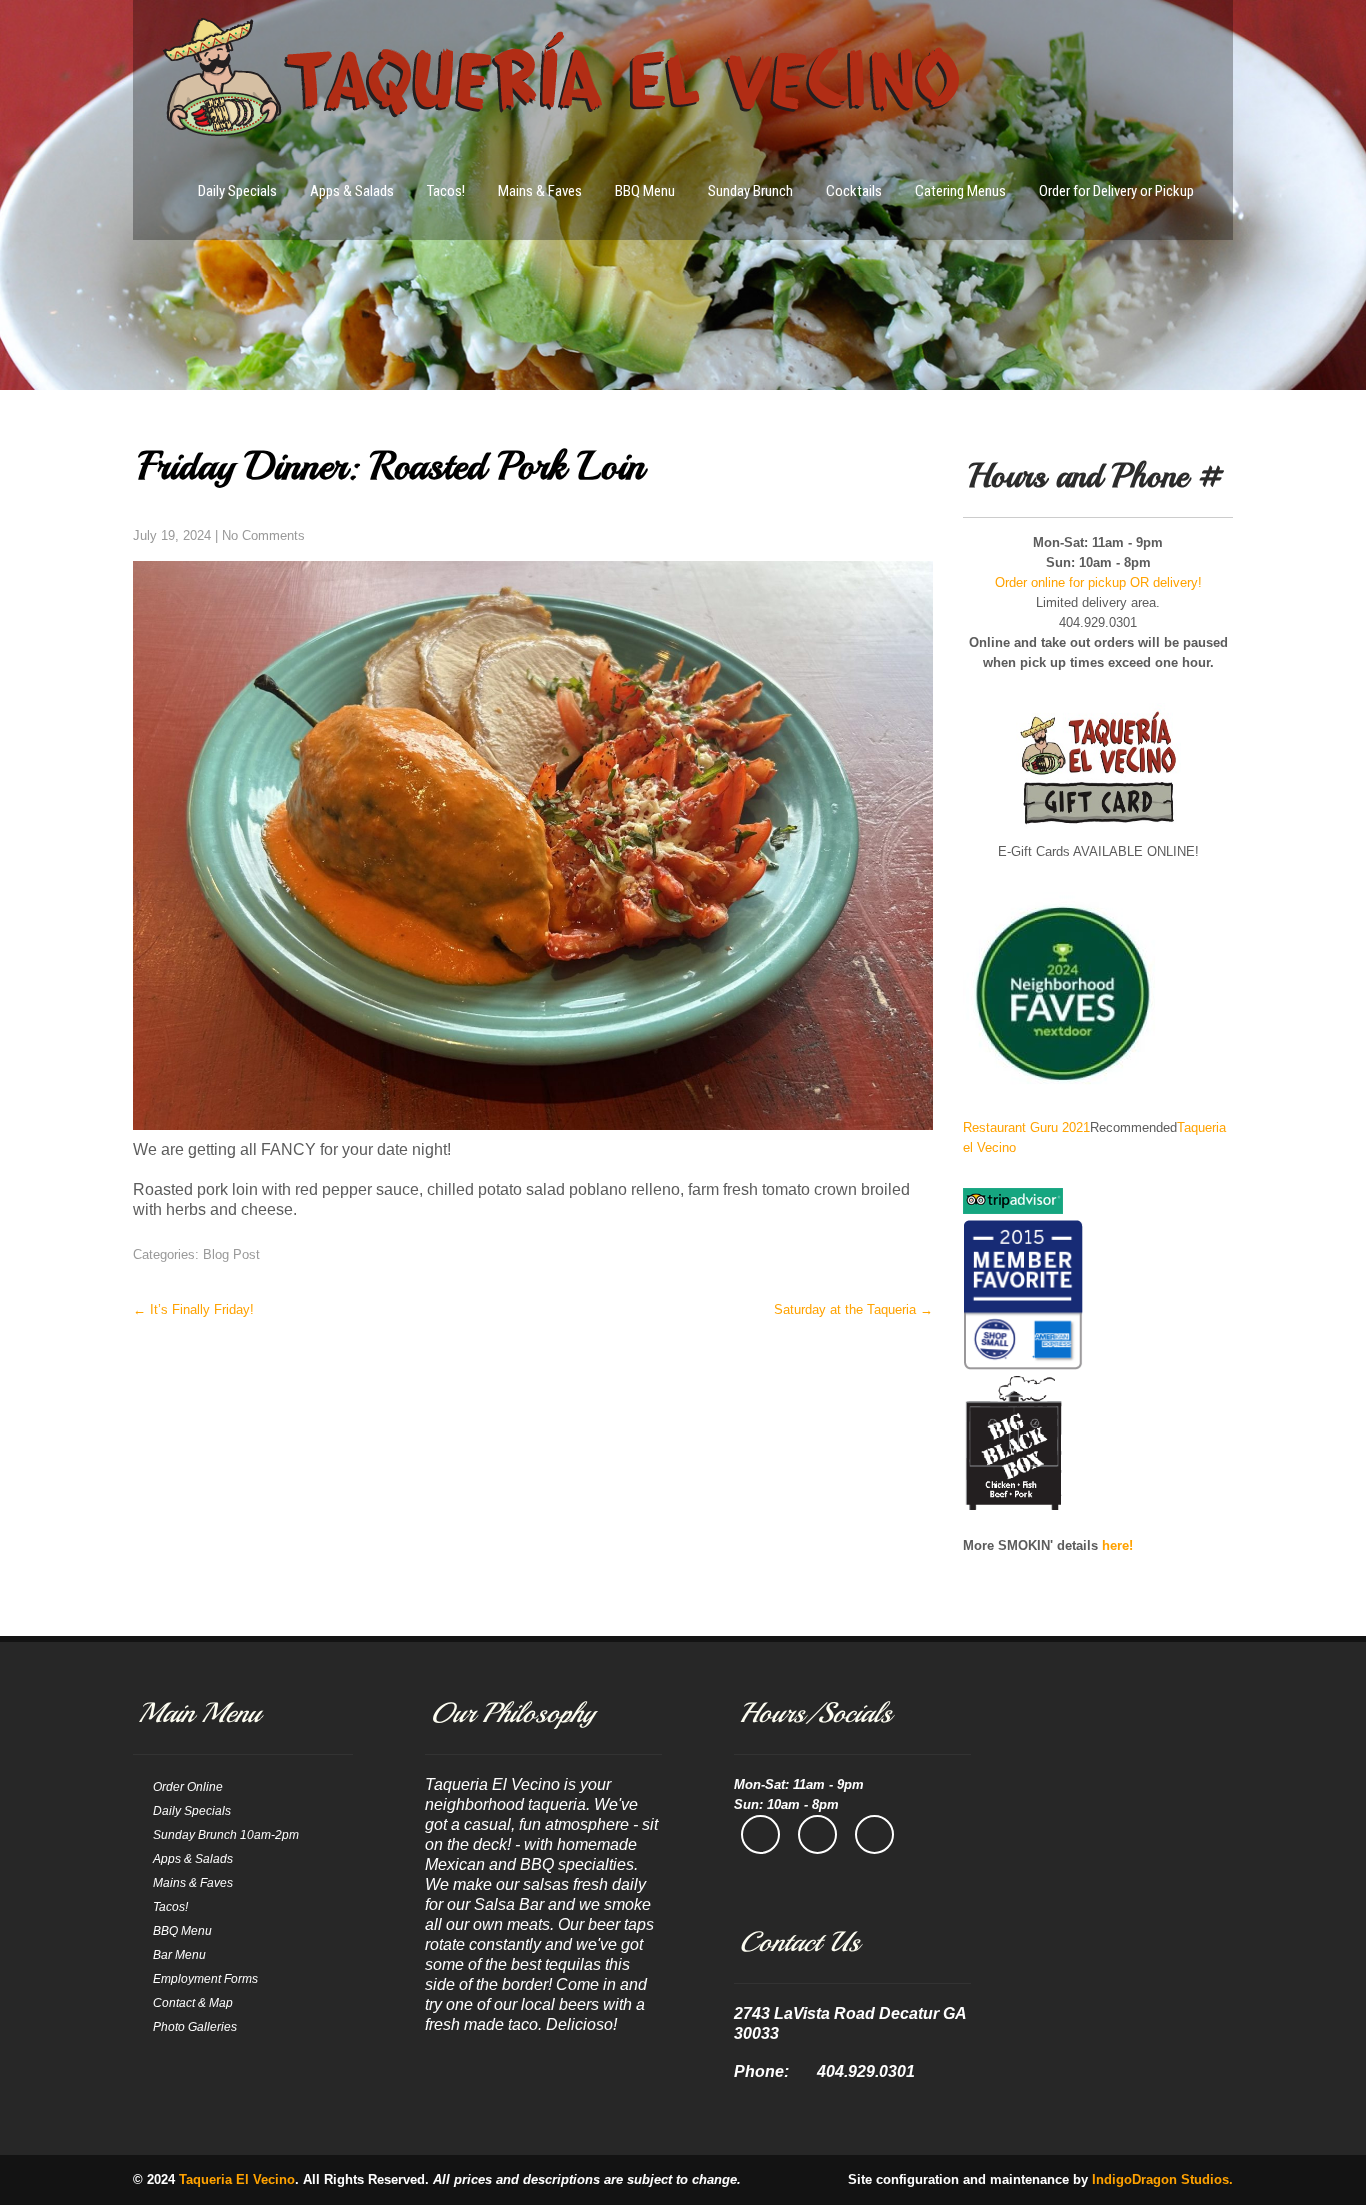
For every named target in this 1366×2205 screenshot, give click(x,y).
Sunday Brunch (750, 191)
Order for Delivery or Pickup (1116, 191)
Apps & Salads (352, 191)
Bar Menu (179, 1955)
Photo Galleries (195, 2027)
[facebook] (760, 1834)
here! (1117, 1545)
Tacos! (446, 191)
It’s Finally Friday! (193, 1309)
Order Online (188, 1787)
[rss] (874, 1834)
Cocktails (854, 191)
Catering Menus (960, 191)
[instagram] (817, 1834)
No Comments (263, 535)
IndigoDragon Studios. (1162, 2179)
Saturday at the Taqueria (853, 1309)
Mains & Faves (540, 191)
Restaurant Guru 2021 (1026, 1127)
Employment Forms (205, 1979)
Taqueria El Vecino (237, 2179)
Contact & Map (193, 2003)
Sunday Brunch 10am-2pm (226, 1835)
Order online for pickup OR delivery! (1098, 582)
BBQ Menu (645, 191)
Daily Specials (237, 191)
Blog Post (231, 1254)
